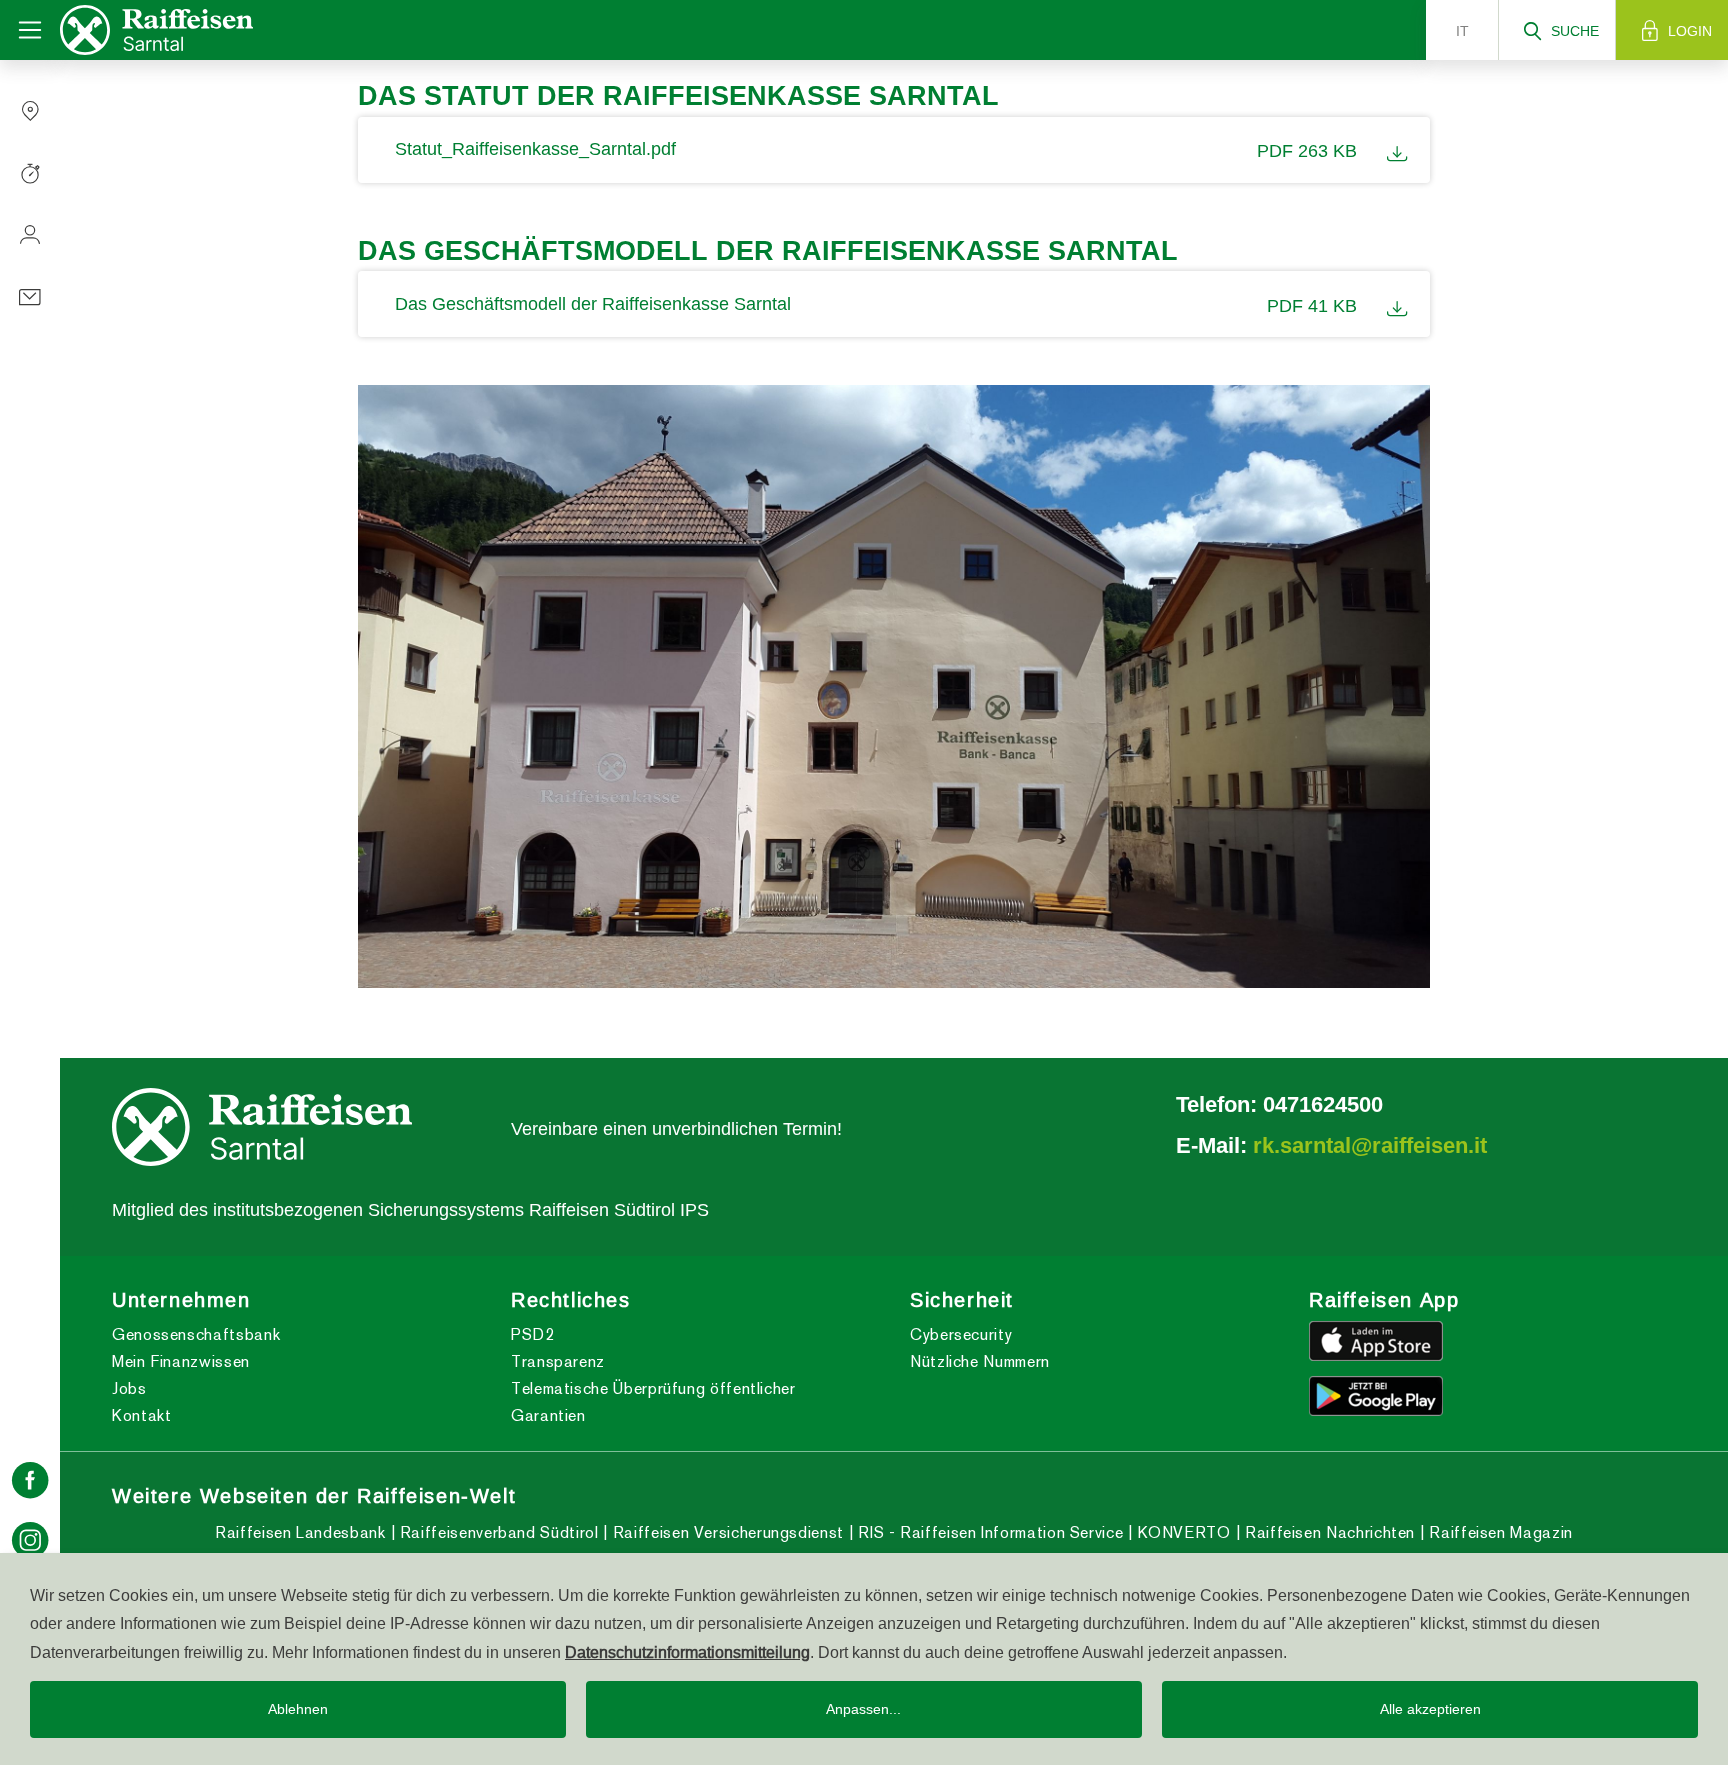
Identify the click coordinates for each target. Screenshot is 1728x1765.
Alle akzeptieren (1430, 1709)
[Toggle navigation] (30, 30)
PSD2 (533, 1334)
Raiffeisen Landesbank (300, 1532)
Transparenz (558, 1361)
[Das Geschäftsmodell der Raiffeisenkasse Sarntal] (1391, 304)
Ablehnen (298, 1709)
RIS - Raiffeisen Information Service (988, 1532)
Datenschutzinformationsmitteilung (687, 1652)
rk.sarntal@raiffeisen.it (1370, 1145)
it (1462, 31)
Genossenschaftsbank (196, 1334)
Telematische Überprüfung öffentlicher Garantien (653, 1402)
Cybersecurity (961, 1334)
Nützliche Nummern (980, 1361)
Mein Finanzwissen (181, 1361)
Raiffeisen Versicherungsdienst (725, 1532)
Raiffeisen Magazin (1499, 1532)
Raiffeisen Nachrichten (1327, 1532)
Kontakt (141, 1415)
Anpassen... (863, 1709)
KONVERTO (1181, 1532)
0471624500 (1323, 1104)
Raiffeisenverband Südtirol (496, 1532)
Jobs (129, 1388)
